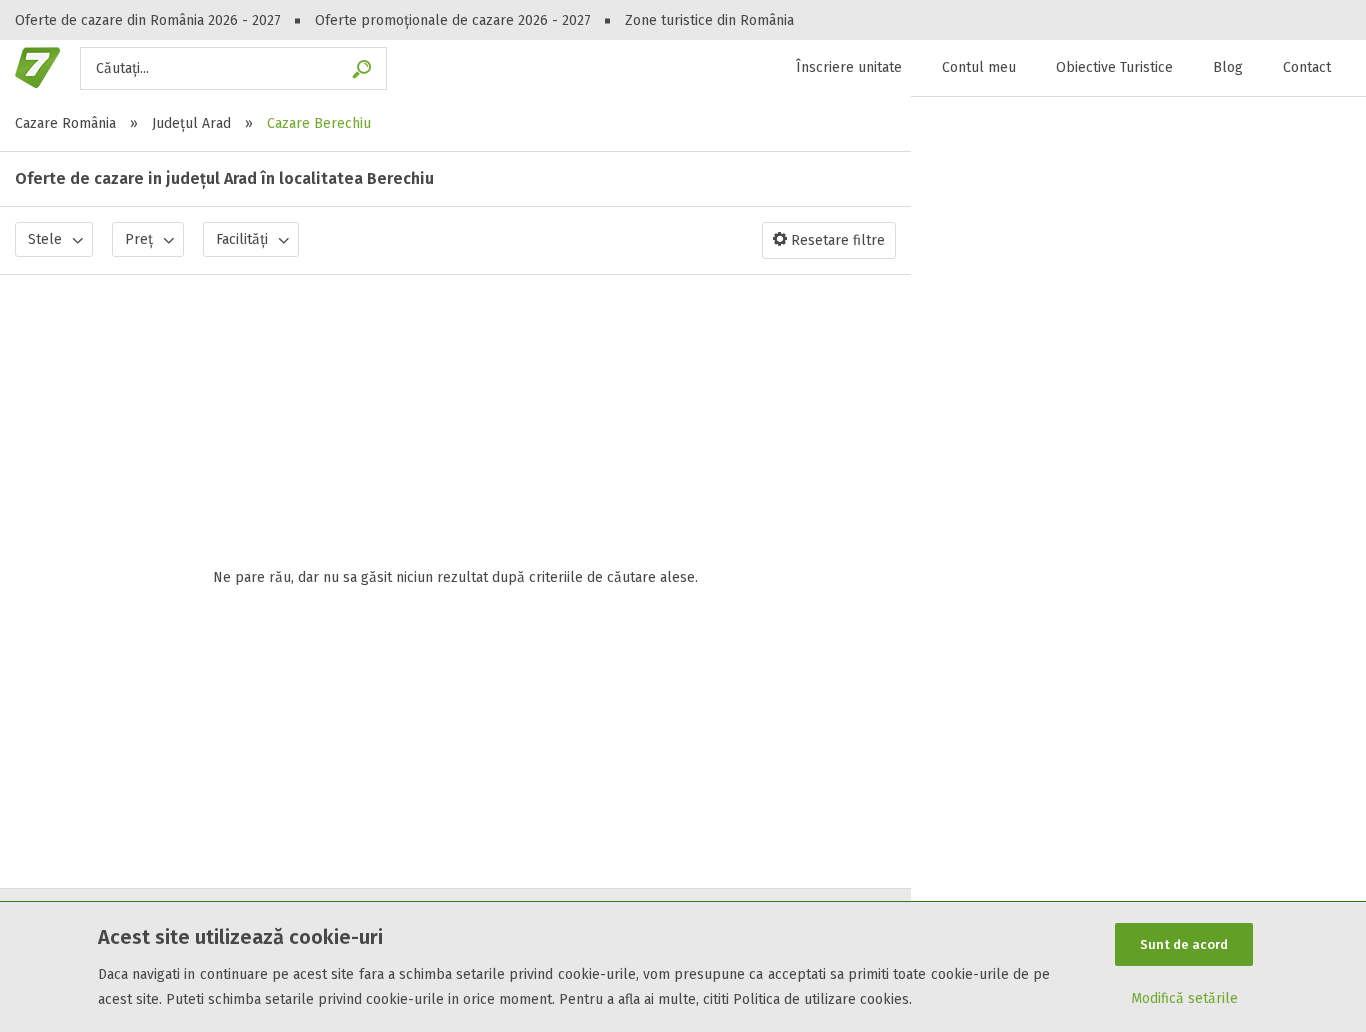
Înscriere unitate (849, 67)
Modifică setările (1184, 998)
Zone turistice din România (709, 20)
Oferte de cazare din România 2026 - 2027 (148, 20)
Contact (1307, 67)
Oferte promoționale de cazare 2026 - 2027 (453, 20)
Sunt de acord (1184, 944)
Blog (1228, 67)
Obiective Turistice (1114, 67)
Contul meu (979, 67)
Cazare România (65, 123)
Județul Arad (191, 123)
